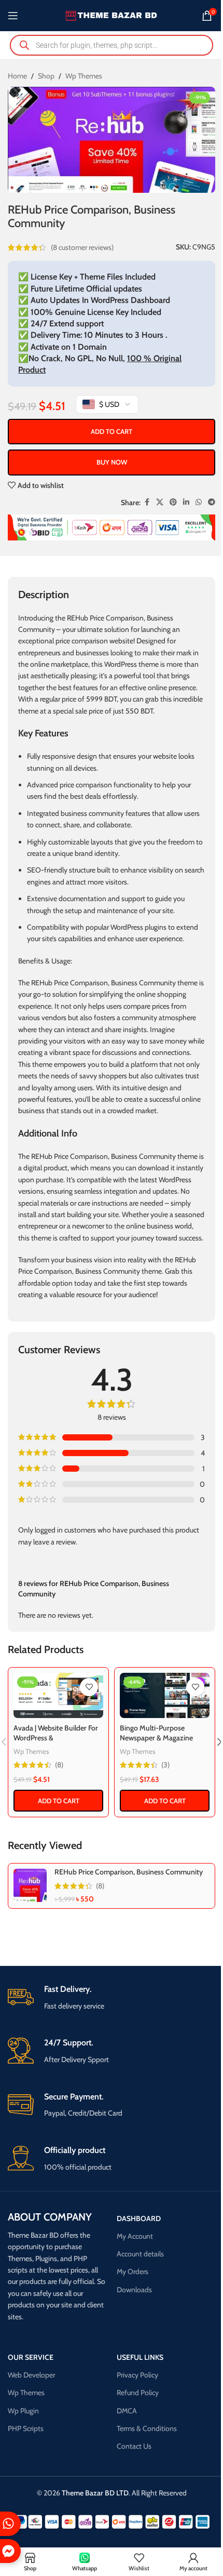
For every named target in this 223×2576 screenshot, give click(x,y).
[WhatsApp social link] (199, 502)
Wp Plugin (23, 2411)
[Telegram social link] (212, 502)
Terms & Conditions (147, 2428)
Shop (46, 76)
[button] (58, 1801)
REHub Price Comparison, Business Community (129, 1872)
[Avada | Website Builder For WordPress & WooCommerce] (58, 1696)
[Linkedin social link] (186, 502)
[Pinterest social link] (173, 502)
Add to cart (112, 431)
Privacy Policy (137, 2375)
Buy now (112, 462)
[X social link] (160, 502)
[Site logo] (112, 15)
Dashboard (139, 2218)
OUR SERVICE (31, 2357)
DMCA (127, 2411)
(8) (59, 1765)
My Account (135, 2236)
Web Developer (31, 2375)
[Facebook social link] (147, 502)
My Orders (133, 2271)
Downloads (134, 2290)
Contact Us (134, 2446)
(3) (165, 1765)
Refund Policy (138, 2393)
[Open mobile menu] (13, 16)
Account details (140, 2254)
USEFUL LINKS (140, 2357)
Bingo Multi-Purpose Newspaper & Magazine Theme (156, 1738)
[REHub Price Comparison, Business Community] (30, 1885)
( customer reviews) (82, 247)
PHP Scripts (26, 2428)
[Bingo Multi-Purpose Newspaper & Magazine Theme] (165, 1696)
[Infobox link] (112, 1998)
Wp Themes (84, 76)
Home (17, 76)
